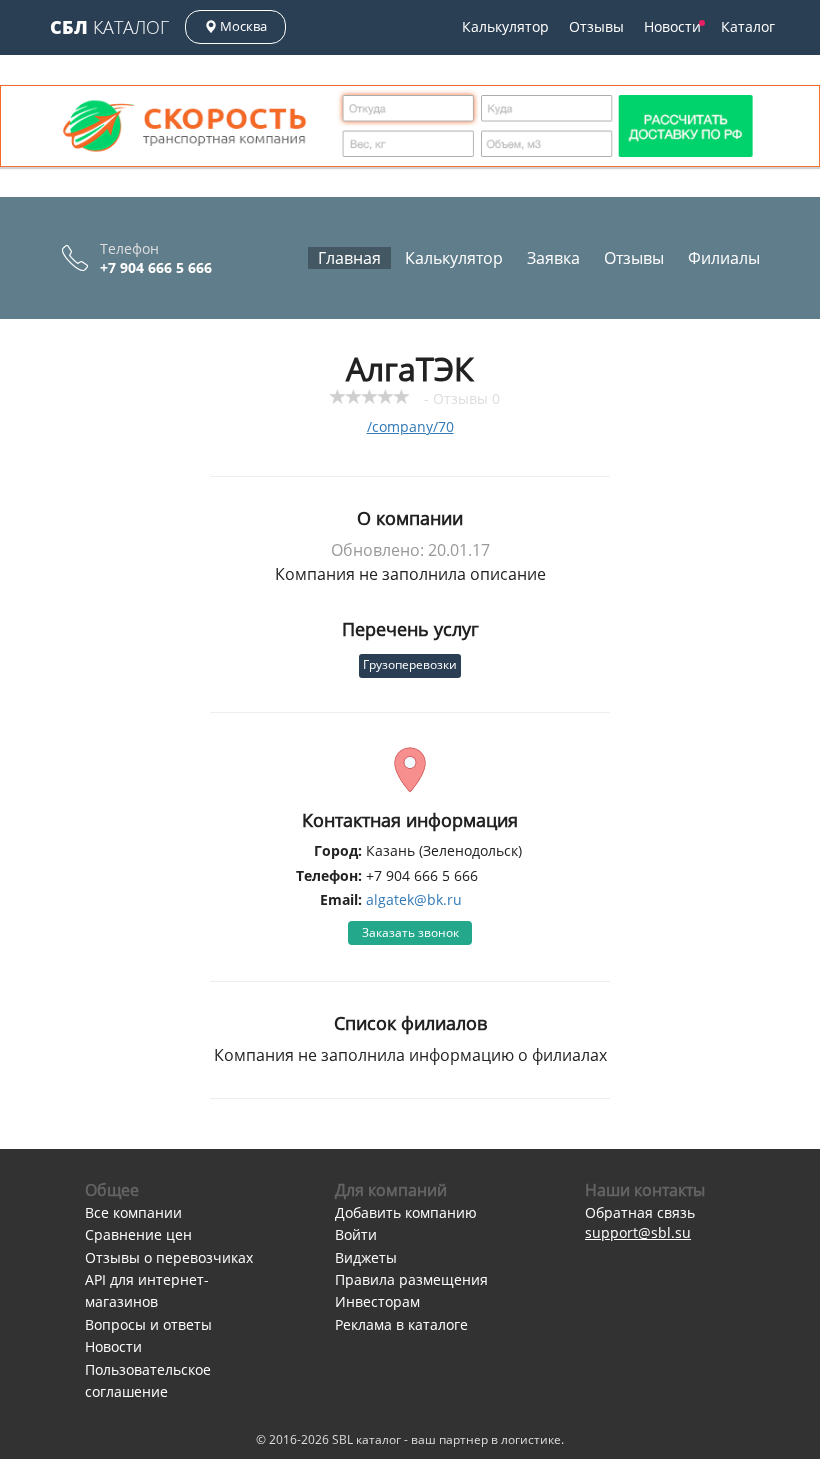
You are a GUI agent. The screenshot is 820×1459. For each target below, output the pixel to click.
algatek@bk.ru (414, 899)
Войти (356, 1234)
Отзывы (596, 26)
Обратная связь (640, 1212)
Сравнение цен (138, 1234)
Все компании (133, 1212)
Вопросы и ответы (148, 1324)
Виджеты (366, 1257)
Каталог (109, 27)
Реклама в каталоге (401, 1324)
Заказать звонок (410, 932)
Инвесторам (377, 1301)
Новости (672, 26)
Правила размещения (411, 1279)
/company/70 (410, 426)
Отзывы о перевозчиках (169, 1257)
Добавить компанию (406, 1212)
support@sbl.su (638, 1232)
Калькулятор (505, 26)
